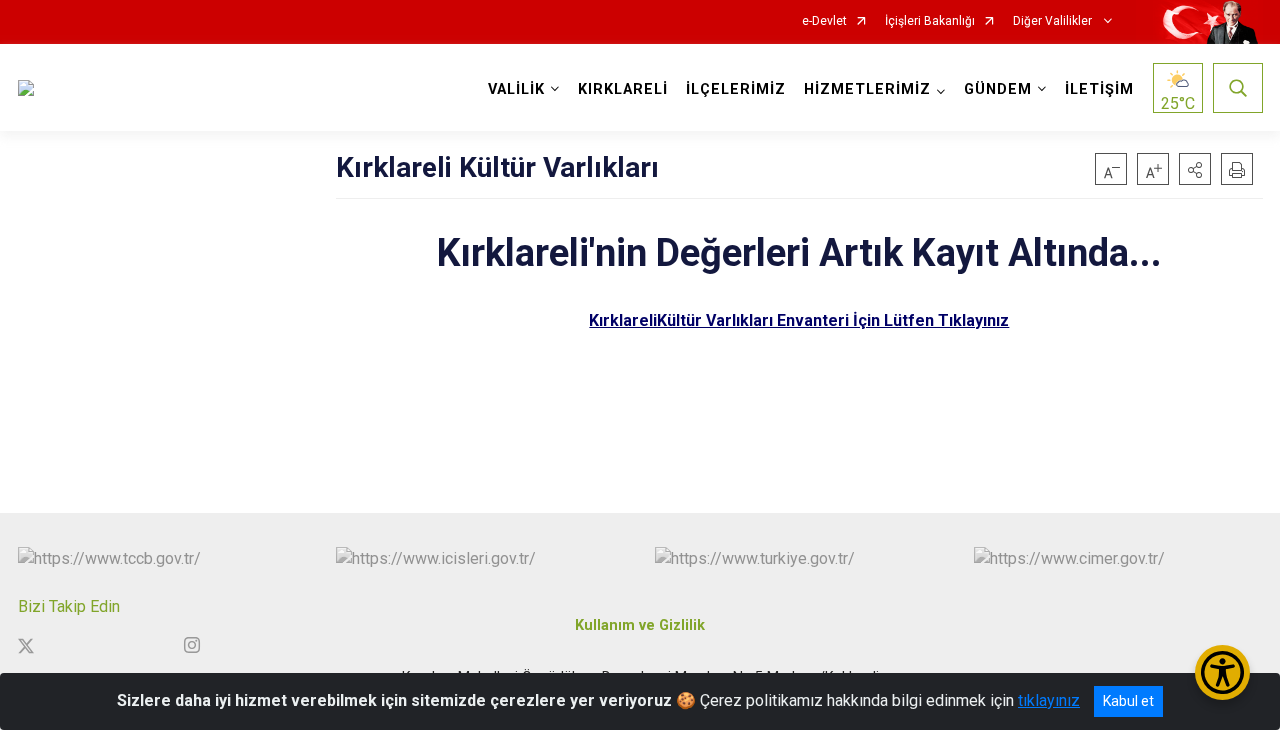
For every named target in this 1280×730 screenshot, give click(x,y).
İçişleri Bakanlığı (930, 21)
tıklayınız (1049, 700)
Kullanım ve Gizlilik (640, 625)
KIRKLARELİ (623, 89)
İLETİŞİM (1099, 89)
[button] (1195, 169)
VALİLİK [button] (516, 89)
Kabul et (1128, 701)
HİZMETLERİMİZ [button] (867, 89)
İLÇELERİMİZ (736, 89)
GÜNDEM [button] (998, 89)
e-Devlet (824, 21)
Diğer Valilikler (1054, 21)
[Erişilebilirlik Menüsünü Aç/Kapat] (1222, 672)
